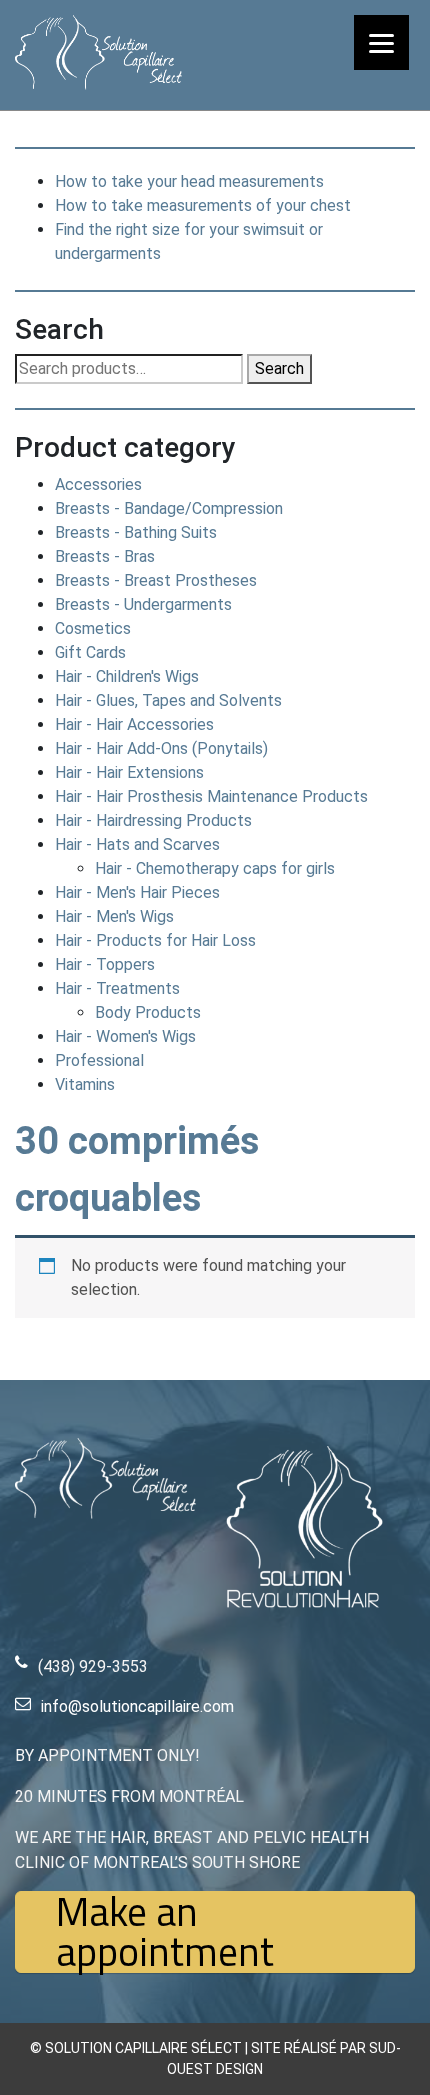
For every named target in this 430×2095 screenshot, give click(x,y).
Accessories (98, 484)
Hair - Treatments (117, 988)
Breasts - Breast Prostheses (156, 580)
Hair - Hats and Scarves (137, 844)
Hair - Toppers (105, 964)
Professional (99, 1060)
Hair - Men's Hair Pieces (137, 892)
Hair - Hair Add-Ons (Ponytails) (161, 748)
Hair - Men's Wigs (114, 916)
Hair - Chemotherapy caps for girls (215, 868)
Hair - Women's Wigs (125, 1036)
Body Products (148, 1012)
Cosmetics (93, 628)
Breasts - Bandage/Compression (169, 508)
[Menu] (381, 42)
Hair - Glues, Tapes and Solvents (168, 700)
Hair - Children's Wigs (127, 676)
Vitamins (85, 1084)
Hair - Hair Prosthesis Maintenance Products (211, 796)
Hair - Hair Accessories (134, 724)
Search (279, 368)
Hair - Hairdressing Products (153, 820)
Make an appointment (165, 1932)
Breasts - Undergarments (143, 604)
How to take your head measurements (189, 181)
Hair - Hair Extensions (129, 772)
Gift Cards (90, 652)
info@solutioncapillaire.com (137, 1706)
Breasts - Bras (105, 556)
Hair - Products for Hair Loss (155, 940)
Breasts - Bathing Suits (136, 532)
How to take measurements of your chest (203, 205)
